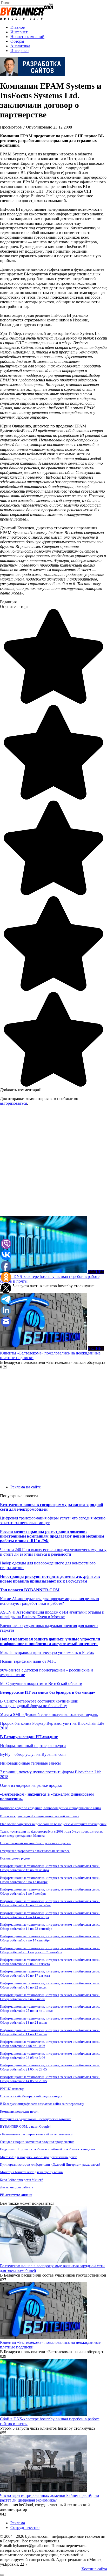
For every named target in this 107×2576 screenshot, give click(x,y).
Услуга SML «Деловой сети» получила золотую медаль (49, 1715)
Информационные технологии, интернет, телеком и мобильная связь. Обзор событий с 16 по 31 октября (50, 1903)
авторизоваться (14, 1103)
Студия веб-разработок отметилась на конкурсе (35, 1851)
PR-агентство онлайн (16, 2195)
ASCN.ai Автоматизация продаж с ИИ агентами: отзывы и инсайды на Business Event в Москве (52, 1614)
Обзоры (17, 41)
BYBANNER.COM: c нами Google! (25, 2126)
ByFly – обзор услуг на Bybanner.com (33, 1754)
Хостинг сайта (94, 2569)
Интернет (19, 32)
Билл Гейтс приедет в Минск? (22, 2180)
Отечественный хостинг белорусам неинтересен (35, 1843)
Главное (18, 27)
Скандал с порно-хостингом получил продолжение (37, 2142)
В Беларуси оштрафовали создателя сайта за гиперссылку (42, 2104)
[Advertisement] (53, 1163)
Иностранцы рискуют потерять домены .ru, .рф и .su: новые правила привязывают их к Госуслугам (50, 1579)
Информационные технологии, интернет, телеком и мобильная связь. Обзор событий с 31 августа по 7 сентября (50, 1950)
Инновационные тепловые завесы (30, 1763)
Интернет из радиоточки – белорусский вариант (35, 2119)
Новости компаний (27, 37)
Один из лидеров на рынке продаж (31, 1785)
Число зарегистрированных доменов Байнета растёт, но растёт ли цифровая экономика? (49, 2498)
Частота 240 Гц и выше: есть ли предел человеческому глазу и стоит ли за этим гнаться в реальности (53, 1552)
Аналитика (20, 46)
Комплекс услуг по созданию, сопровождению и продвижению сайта (51, 1808)
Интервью (19, 51)
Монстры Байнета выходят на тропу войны (32, 2172)
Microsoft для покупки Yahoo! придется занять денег (38, 2157)
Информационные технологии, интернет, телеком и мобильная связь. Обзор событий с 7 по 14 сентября (50, 1938)
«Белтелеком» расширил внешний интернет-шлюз (36, 2134)
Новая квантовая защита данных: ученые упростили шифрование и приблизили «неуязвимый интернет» (50, 1641)
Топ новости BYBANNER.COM (30, 1590)
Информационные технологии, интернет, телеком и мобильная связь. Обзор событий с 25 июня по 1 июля (50, 2009)
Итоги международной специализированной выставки (40, 1816)
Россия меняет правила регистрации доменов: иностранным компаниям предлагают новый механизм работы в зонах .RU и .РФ (52, 1536)
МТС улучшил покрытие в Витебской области (41, 1684)
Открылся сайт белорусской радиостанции (31, 2096)
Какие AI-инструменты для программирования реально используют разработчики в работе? (49, 1601)
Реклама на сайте (26, 1487)
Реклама (18, 2523)
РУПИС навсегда (12, 2089)
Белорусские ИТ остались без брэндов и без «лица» (48, 1692)
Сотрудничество (25, 2528)
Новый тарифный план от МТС (28, 1661)
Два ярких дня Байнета (17, 2187)
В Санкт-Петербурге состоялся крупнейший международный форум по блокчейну (39, 1703)
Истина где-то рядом (15, 1858)
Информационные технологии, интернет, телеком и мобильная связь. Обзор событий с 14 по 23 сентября (50, 1927)
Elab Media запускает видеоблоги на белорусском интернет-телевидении (53, 1824)
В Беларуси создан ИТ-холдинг (29, 1737)
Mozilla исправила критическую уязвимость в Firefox (47, 1652)
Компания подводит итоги (19, 2111)
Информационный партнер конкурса (33, 1746)
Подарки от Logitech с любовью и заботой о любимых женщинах (48, 2149)
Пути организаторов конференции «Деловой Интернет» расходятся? (50, 2164)
